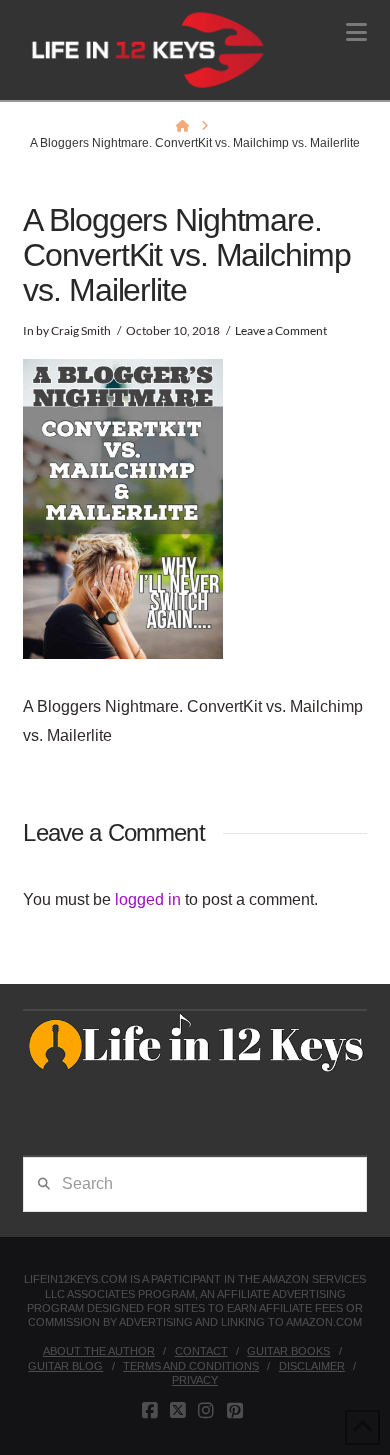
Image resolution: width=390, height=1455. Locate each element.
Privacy (195, 1380)
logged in (148, 899)
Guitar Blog (65, 1366)
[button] (356, 32)
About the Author (99, 1351)
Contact (201, 1351)
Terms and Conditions (191, 1366)
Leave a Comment (281, 330)
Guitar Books (288, 1351)
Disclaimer (312, 1366)
